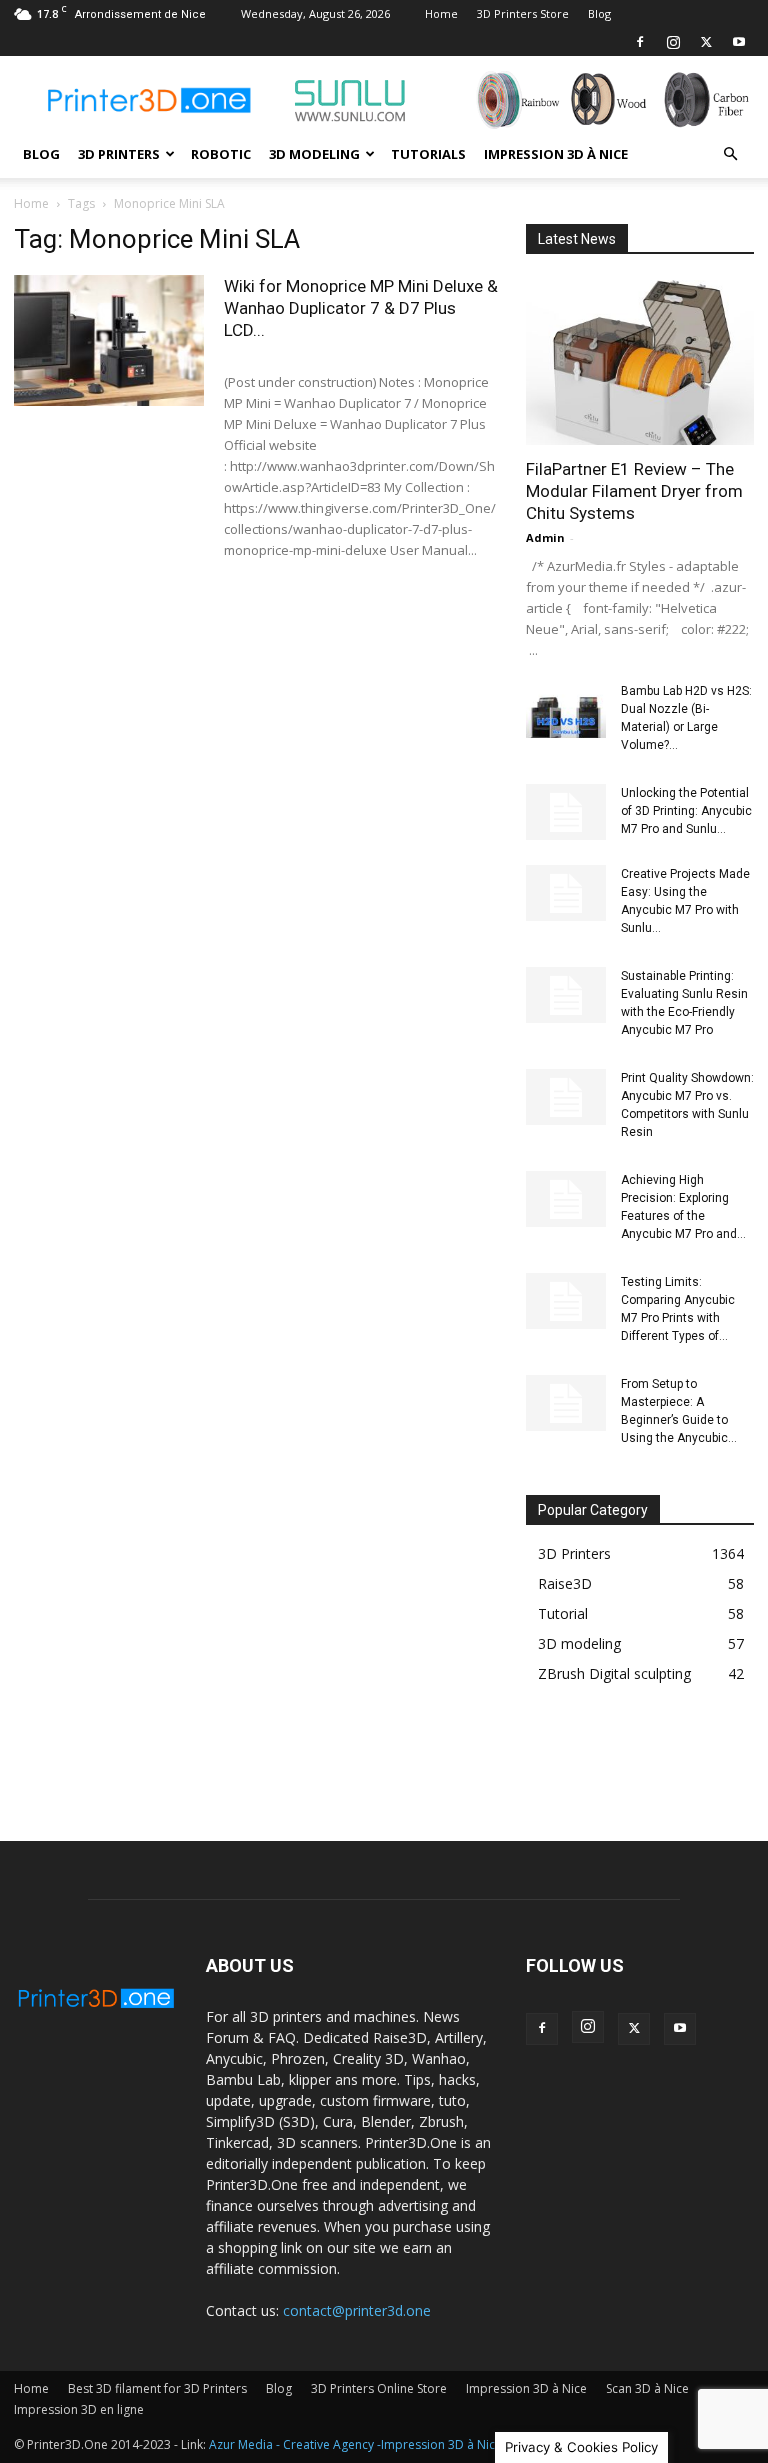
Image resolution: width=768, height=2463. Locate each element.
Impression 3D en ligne (79, 2409)
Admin (545, 537)
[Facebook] (640, 42)
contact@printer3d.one (357, 2310)
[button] (730, 154)
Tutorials (428, 154)
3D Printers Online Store (379, 2388)
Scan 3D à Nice (647, 2388)
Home (441, 13)
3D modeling (314, 154)
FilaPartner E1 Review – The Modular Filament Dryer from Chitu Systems (634, 491)
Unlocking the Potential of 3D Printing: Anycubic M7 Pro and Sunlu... (686, 811)
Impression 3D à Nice (556, 154)
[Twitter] (706, 42)
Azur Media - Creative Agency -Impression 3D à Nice (355, 2444)
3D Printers (119, 154)
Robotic (221, 154)
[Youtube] (739, 42)
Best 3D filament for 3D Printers (157, 2388)
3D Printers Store (523, 13)
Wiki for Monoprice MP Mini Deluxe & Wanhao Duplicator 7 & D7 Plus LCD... (361, 308)
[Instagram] (673, 42)
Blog (599, 13)
